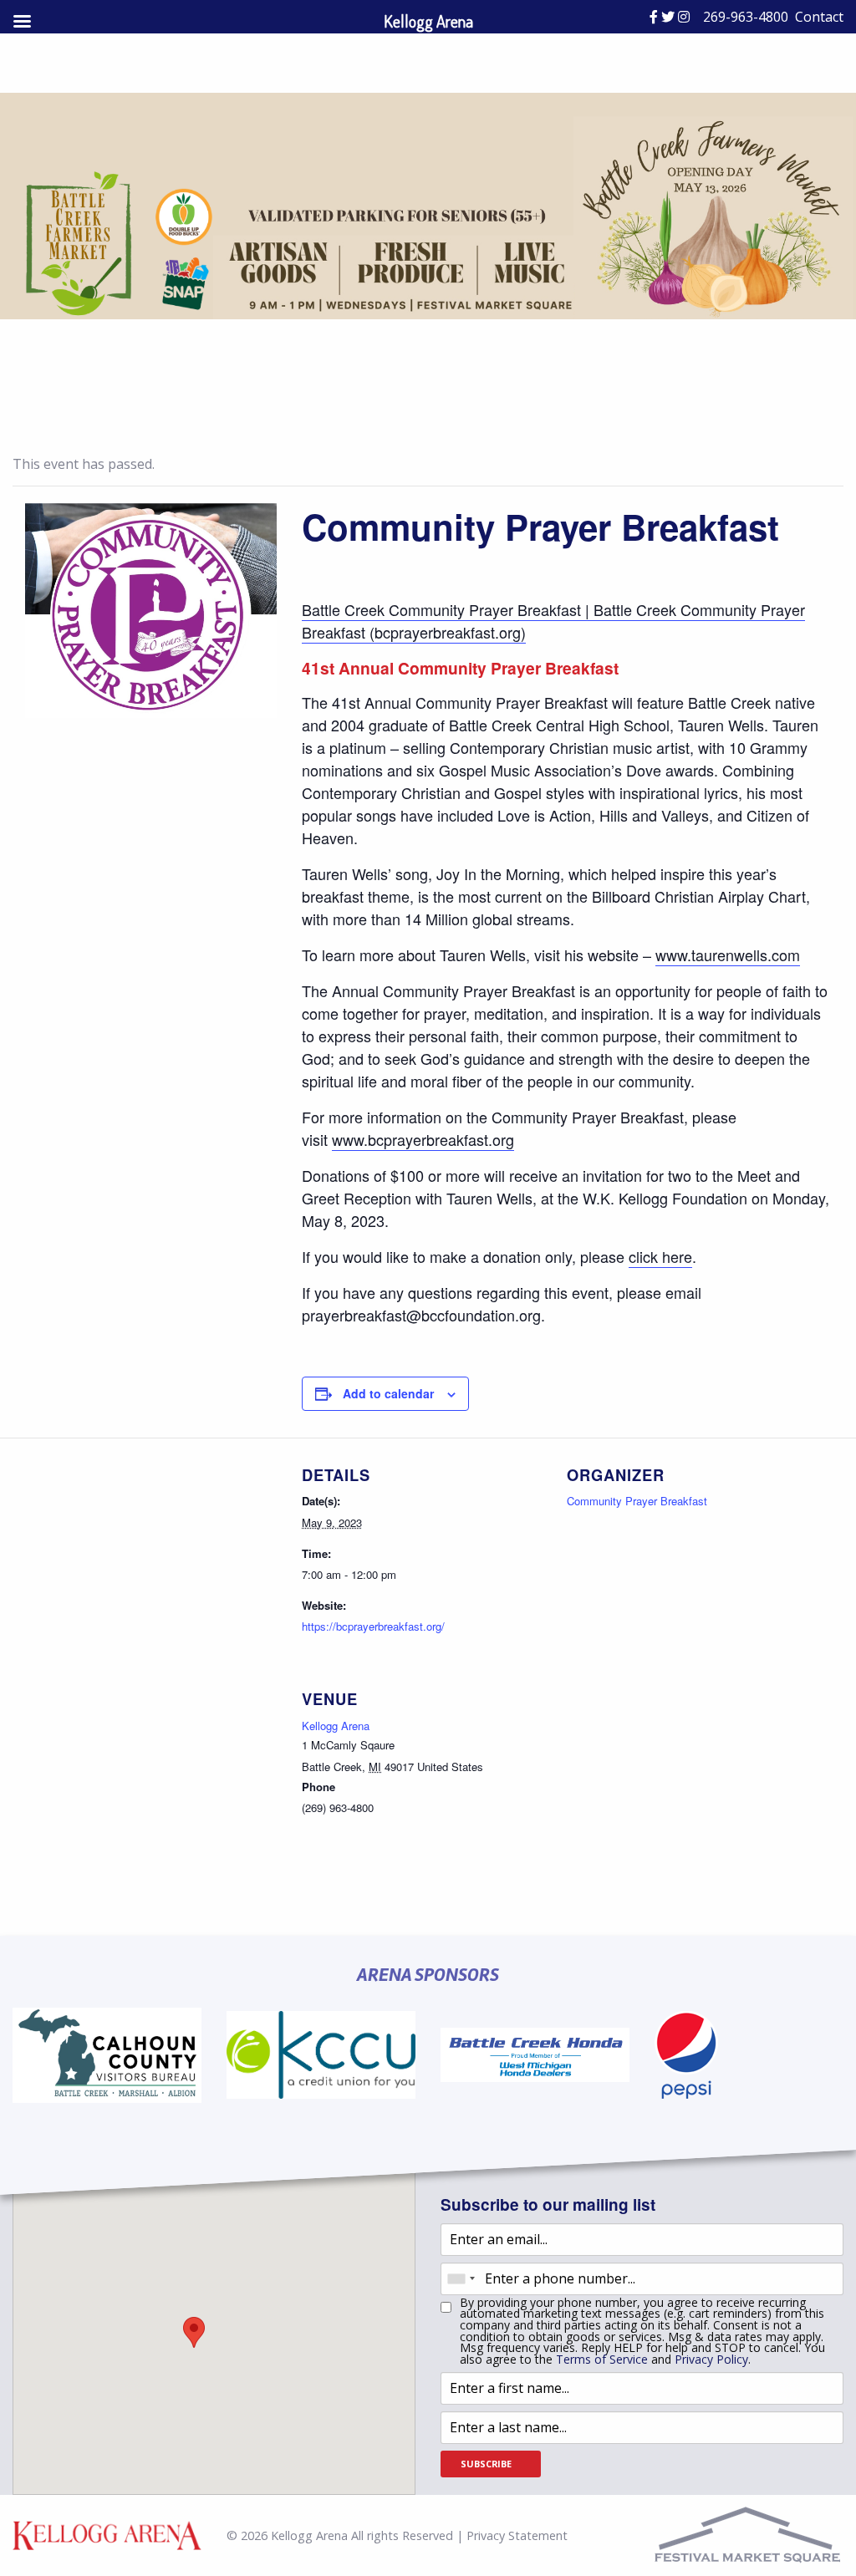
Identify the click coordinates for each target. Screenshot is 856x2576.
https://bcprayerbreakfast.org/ (373, 1626)
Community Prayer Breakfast (637, 1501)
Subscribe (486, 2464)
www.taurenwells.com (728, 955)
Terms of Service (602, 2359)
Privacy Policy (711, 2359)
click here (660, 1256)
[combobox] (461, 2279)
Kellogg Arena (336, 1726)
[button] (194, 2332)
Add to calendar (388, 1393)
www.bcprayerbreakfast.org (423, 1139)
